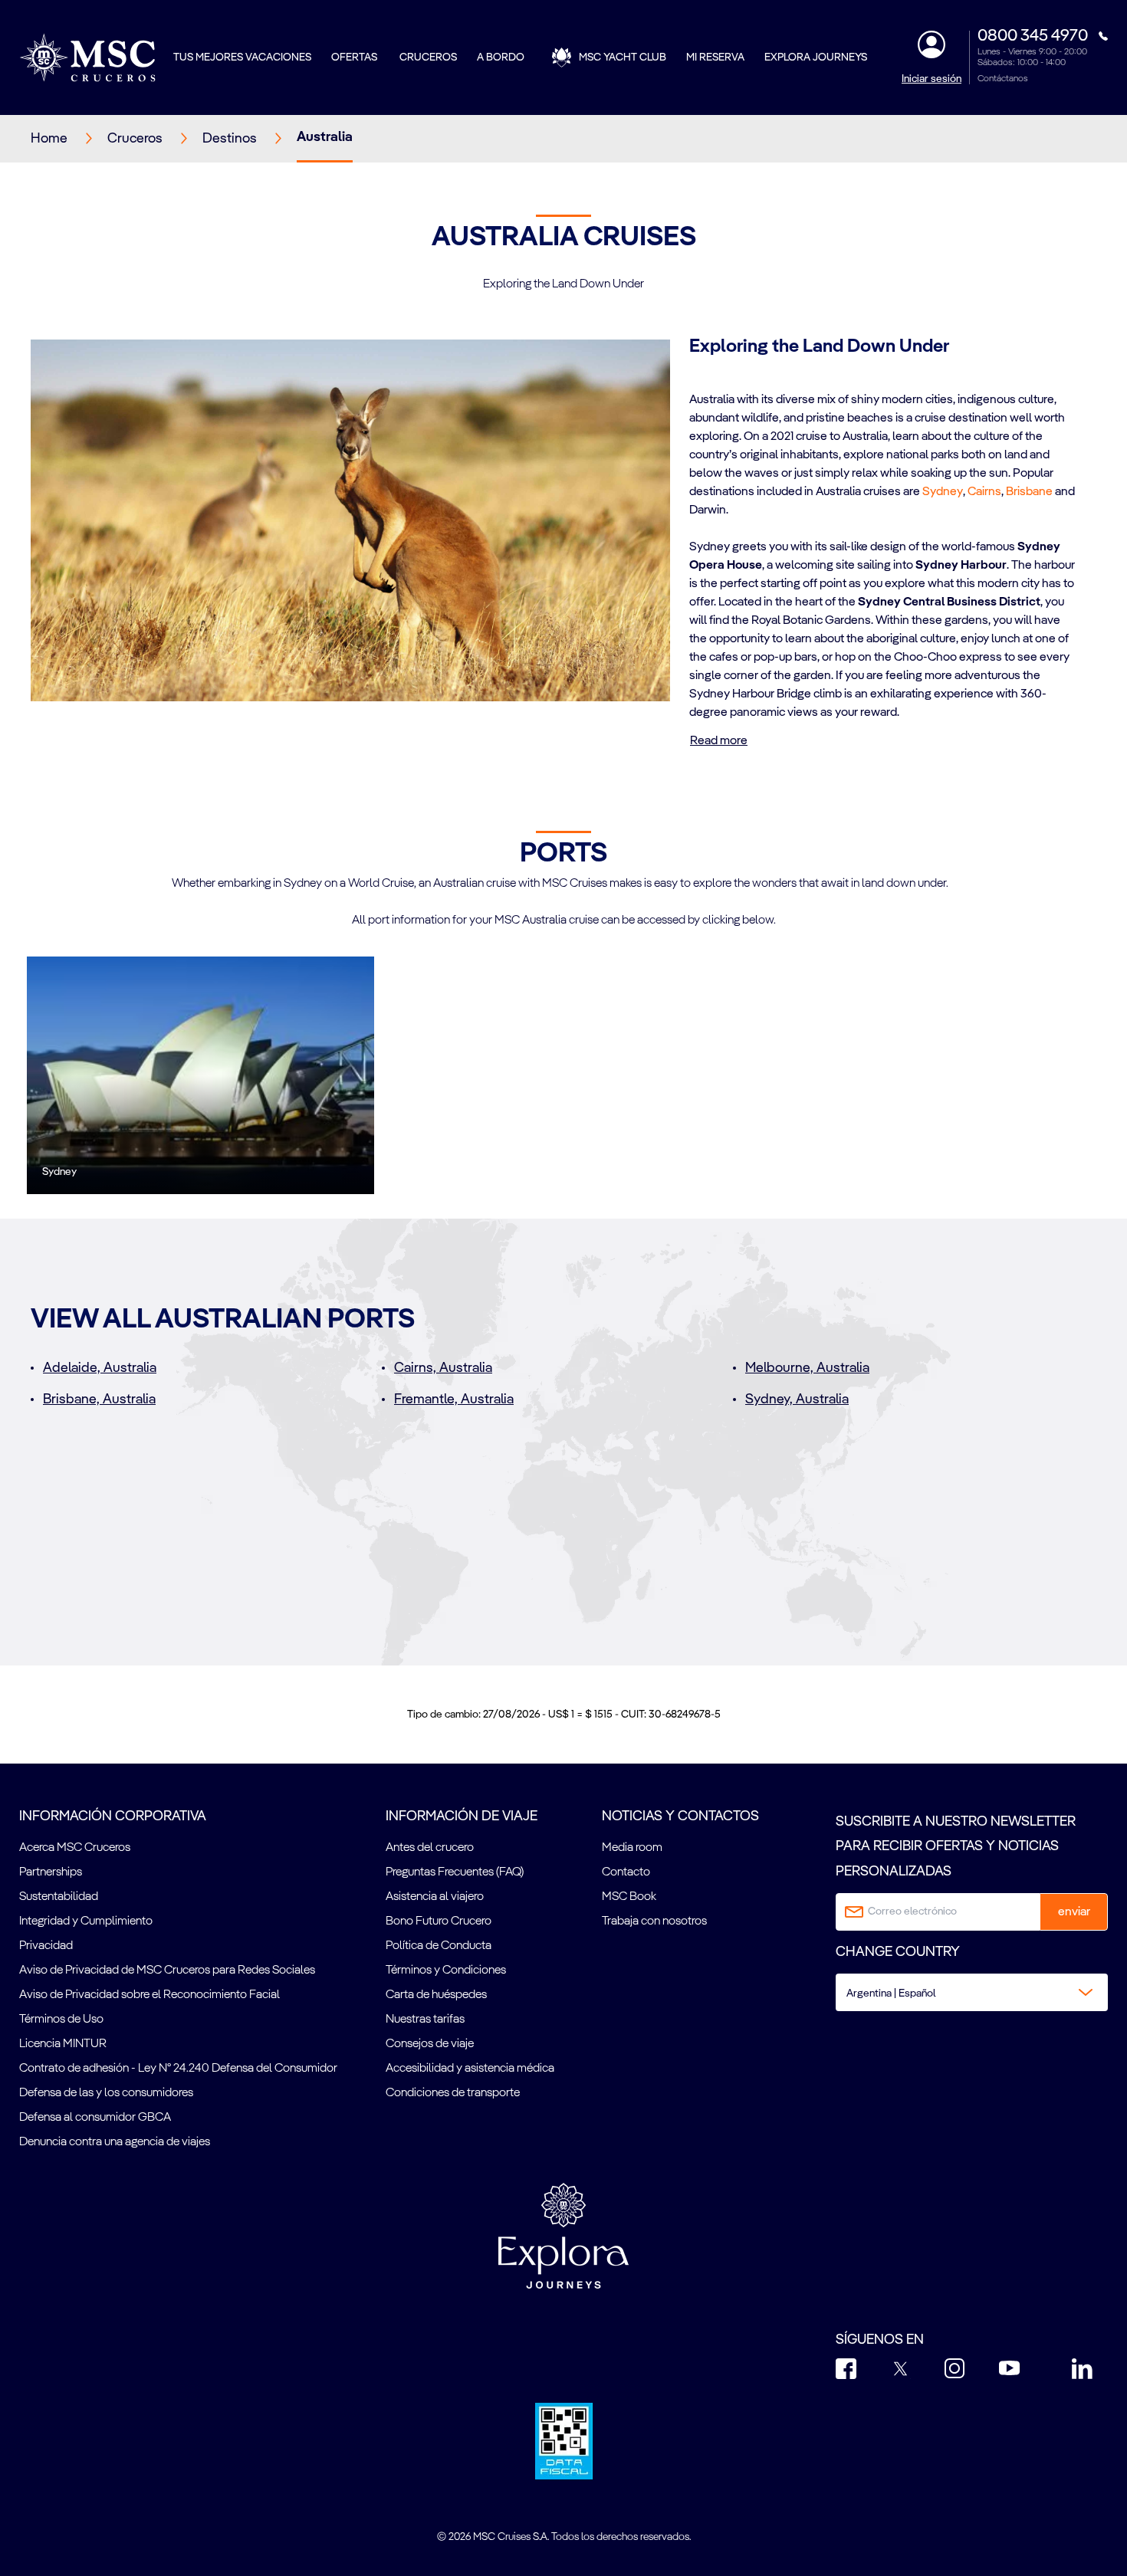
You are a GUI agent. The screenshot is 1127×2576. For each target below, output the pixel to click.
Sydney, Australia (797, 1400)
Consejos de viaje (430, 2044)
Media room (632, 1848)
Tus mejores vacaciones (242, 57)
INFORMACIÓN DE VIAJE (462, 1816)
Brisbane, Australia (99, 1400)
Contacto (626, 1872)
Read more (719, 741)
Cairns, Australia (443, 1368)
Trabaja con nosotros (654, 1921)
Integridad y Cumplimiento (86, 1921)
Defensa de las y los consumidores (106, 2093)
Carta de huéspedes (436, 1995)
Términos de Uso (61, 2020)
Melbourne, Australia (807, 1368)
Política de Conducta (439, 1946)
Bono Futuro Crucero (439, 1921)
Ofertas (355, 57)
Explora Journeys (816, 57)
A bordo (501, 57)
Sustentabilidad (59, 1897)
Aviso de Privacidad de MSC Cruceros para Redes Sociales (167, 1971)
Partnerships (51, 1872)
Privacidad (46, 1946)
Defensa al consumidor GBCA (95, 2118)
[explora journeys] (563, 2236)
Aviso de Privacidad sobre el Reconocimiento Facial (149, 1995)
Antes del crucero (430, 1848)
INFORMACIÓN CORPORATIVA (113, 1816)
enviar (1074, 1912)
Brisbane (1029, 492)
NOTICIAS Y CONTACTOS (680, 1816)
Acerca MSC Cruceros (75, 1848)
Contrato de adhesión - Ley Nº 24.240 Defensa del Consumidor (178, 2069)
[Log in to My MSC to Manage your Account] (932, 44)
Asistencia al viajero (435, 1897)
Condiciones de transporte (453, 2093)
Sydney (943, 492)
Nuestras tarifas (425, 2020)
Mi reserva (715, 57)
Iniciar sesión (932, 79)
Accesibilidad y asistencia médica (470, 2069)
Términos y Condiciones (446, 1971)
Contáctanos (1003, 79)
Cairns (984, 492)
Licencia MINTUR (63, 2044)
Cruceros (428, 57)
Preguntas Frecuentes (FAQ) (455, 1872)
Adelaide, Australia (100, 1368)
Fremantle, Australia (454, 1400)
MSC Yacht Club (623, 57)
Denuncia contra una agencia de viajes (115, 2142)
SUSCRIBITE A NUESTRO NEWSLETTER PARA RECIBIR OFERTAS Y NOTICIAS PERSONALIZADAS (956, 1847)
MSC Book (629, 1897)
